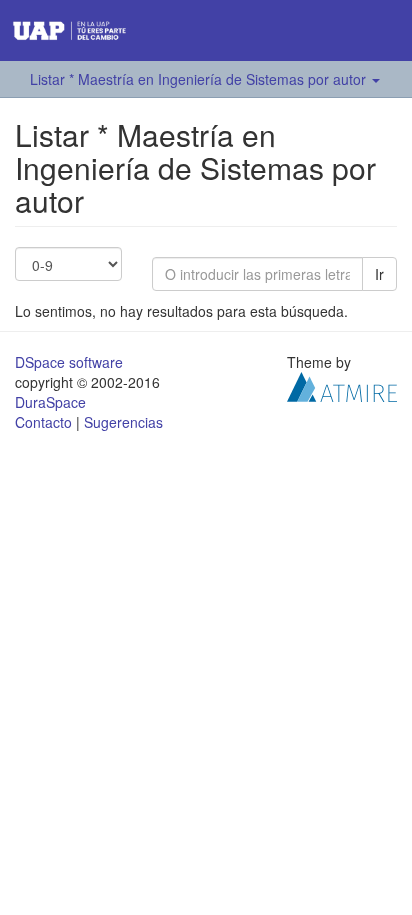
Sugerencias (123, 422)
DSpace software (69, 362)
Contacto (43, 422)
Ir (379, 274)
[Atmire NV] (342, 384)
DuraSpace (50, 402)
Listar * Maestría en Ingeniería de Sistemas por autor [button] (200, 79)
